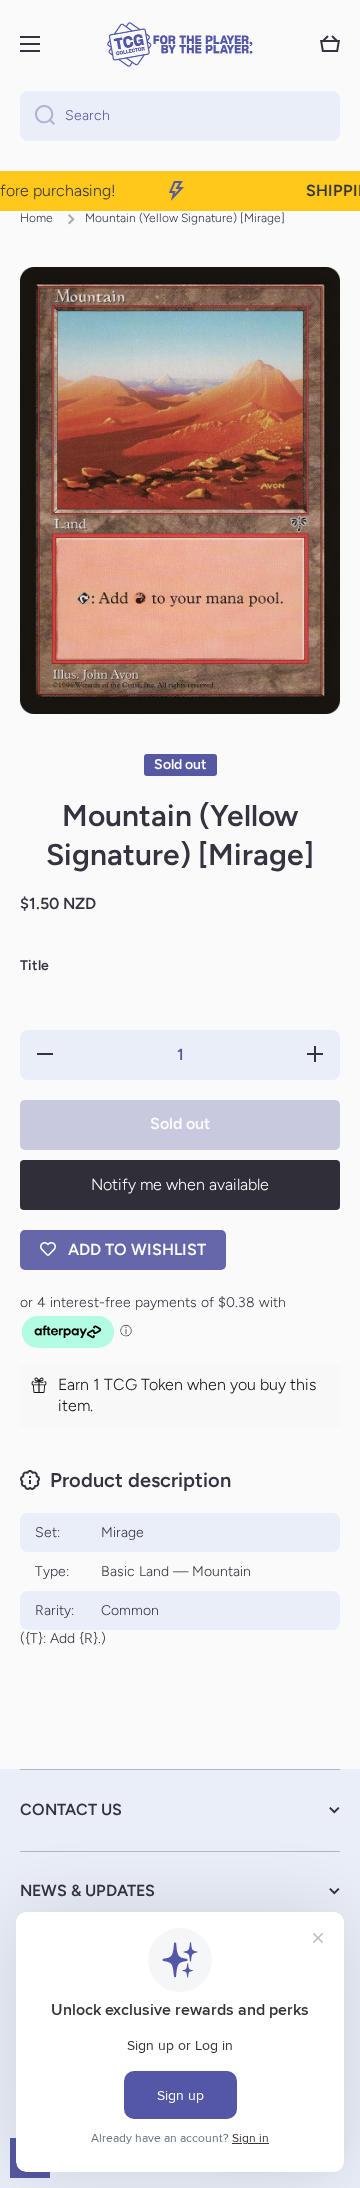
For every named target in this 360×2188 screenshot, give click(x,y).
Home (36, 218)
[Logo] (180, 44)
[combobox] (180, 116)
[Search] (37, 116)
